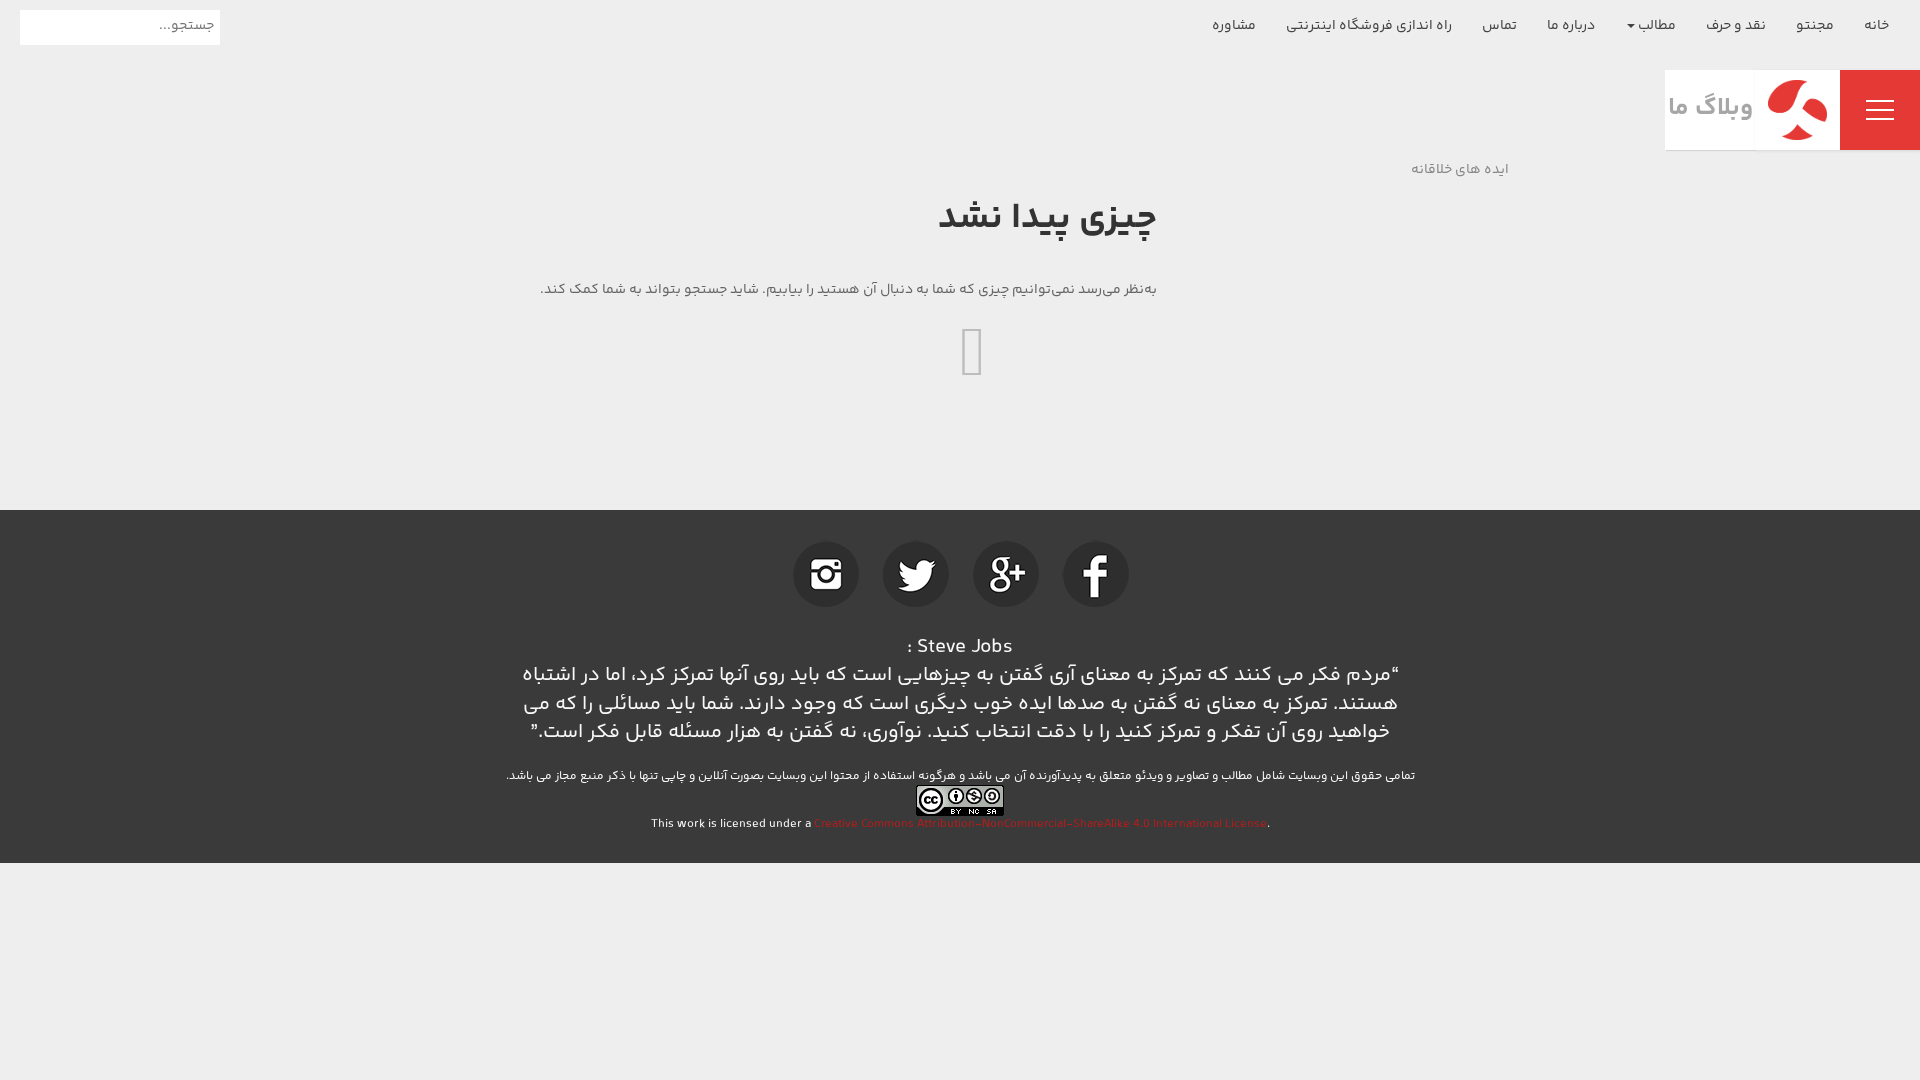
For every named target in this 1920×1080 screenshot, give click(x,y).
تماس (1499, 26)
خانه (1876, 26)
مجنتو (1815, 26)
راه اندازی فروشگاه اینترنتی (1369, 26)
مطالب (1655, 26)
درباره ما (1571, 26)
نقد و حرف (1736, 26)
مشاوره (1234, 26)
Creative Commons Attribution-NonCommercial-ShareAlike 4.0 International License (1040, 824)
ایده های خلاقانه (1460, 170)
